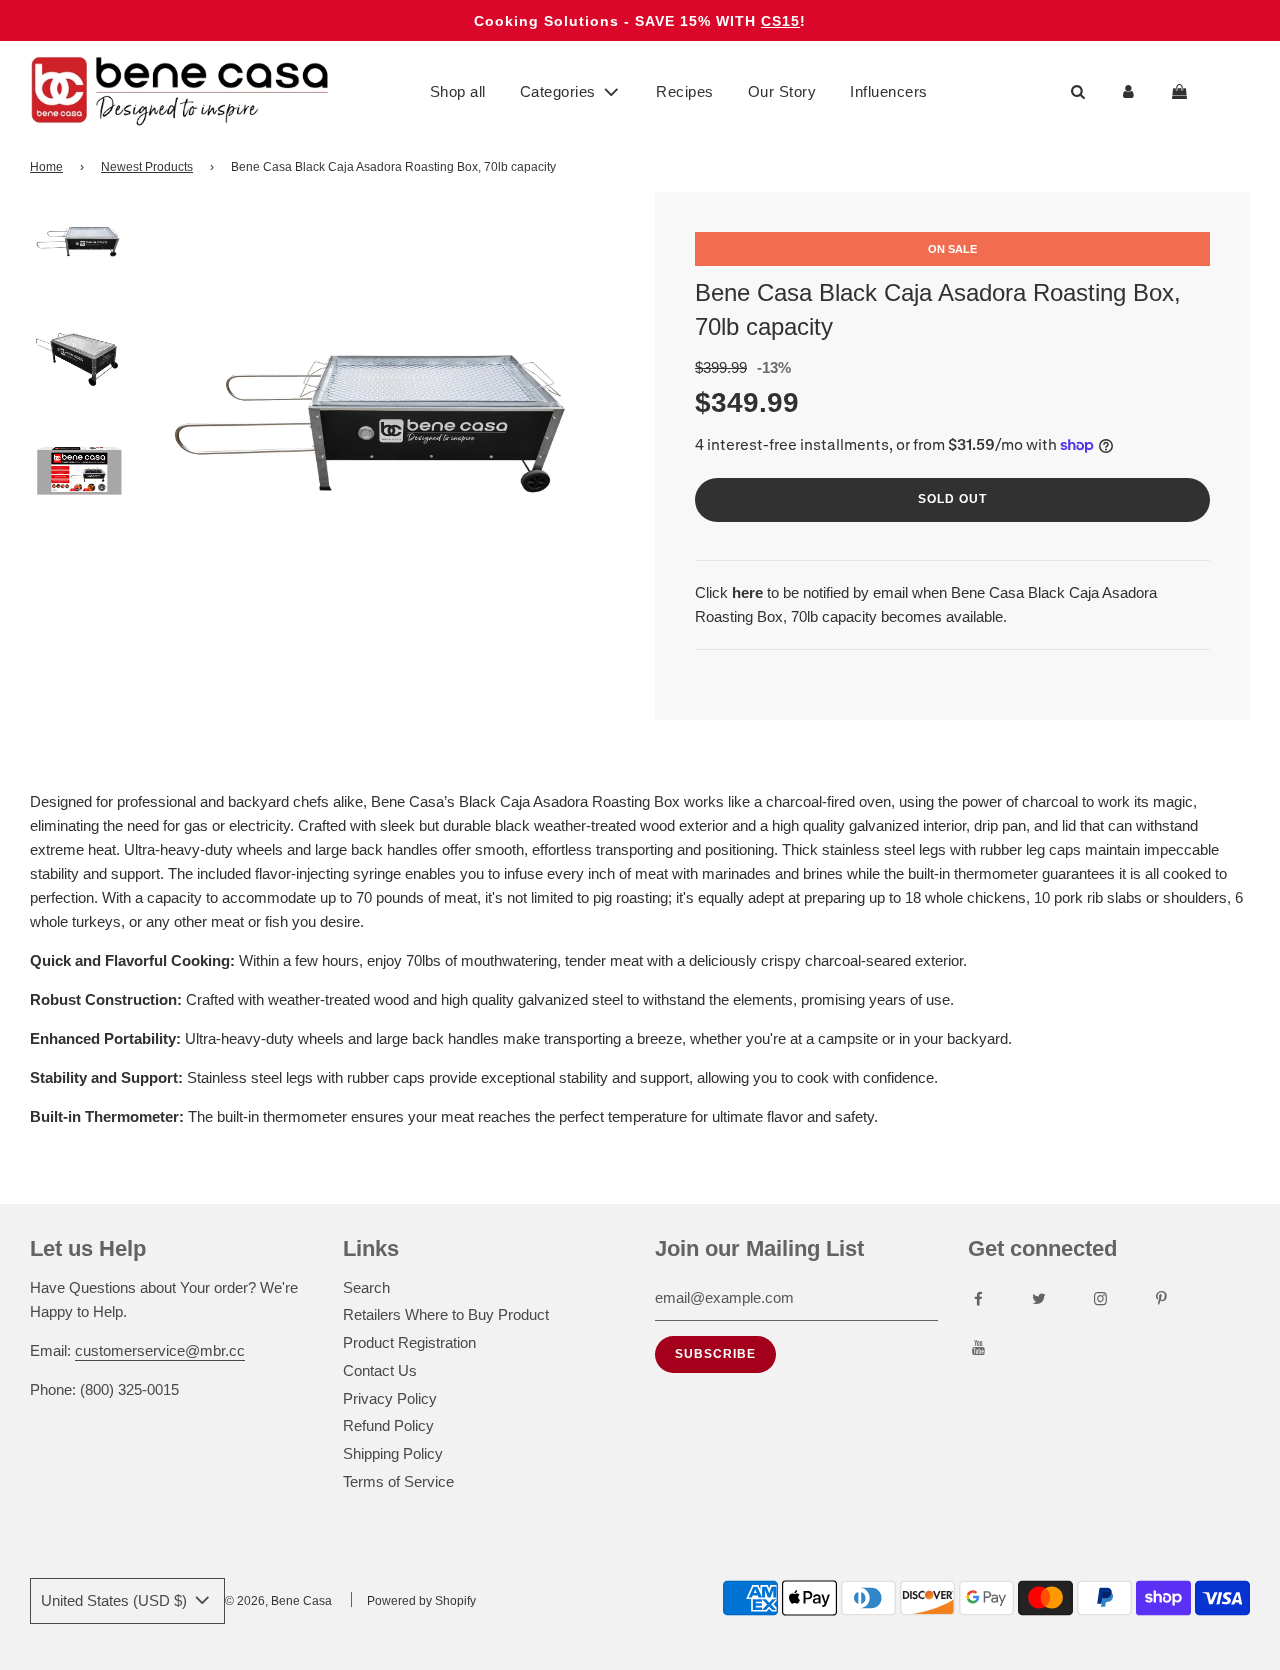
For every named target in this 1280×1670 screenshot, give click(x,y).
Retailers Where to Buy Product (446, 1314)
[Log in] (1128, 92)
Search (366, 1287)
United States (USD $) (116, 1600)
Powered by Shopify (421, 1601)
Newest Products (147, 167)
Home (46, 167)
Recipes (685, 91)
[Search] (1077, 92)
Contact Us (380, 1370)
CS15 (780, 21)
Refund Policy (388, 1425)
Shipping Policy (393, 1453)
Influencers (889, 91)
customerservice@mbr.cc (160, 1350)
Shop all (458, 91)
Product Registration (409, 1342)
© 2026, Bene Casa (278, 1601)
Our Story (782, 91)
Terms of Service (398, 1481)
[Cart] (1182, 92)
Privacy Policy (390, 1398)
